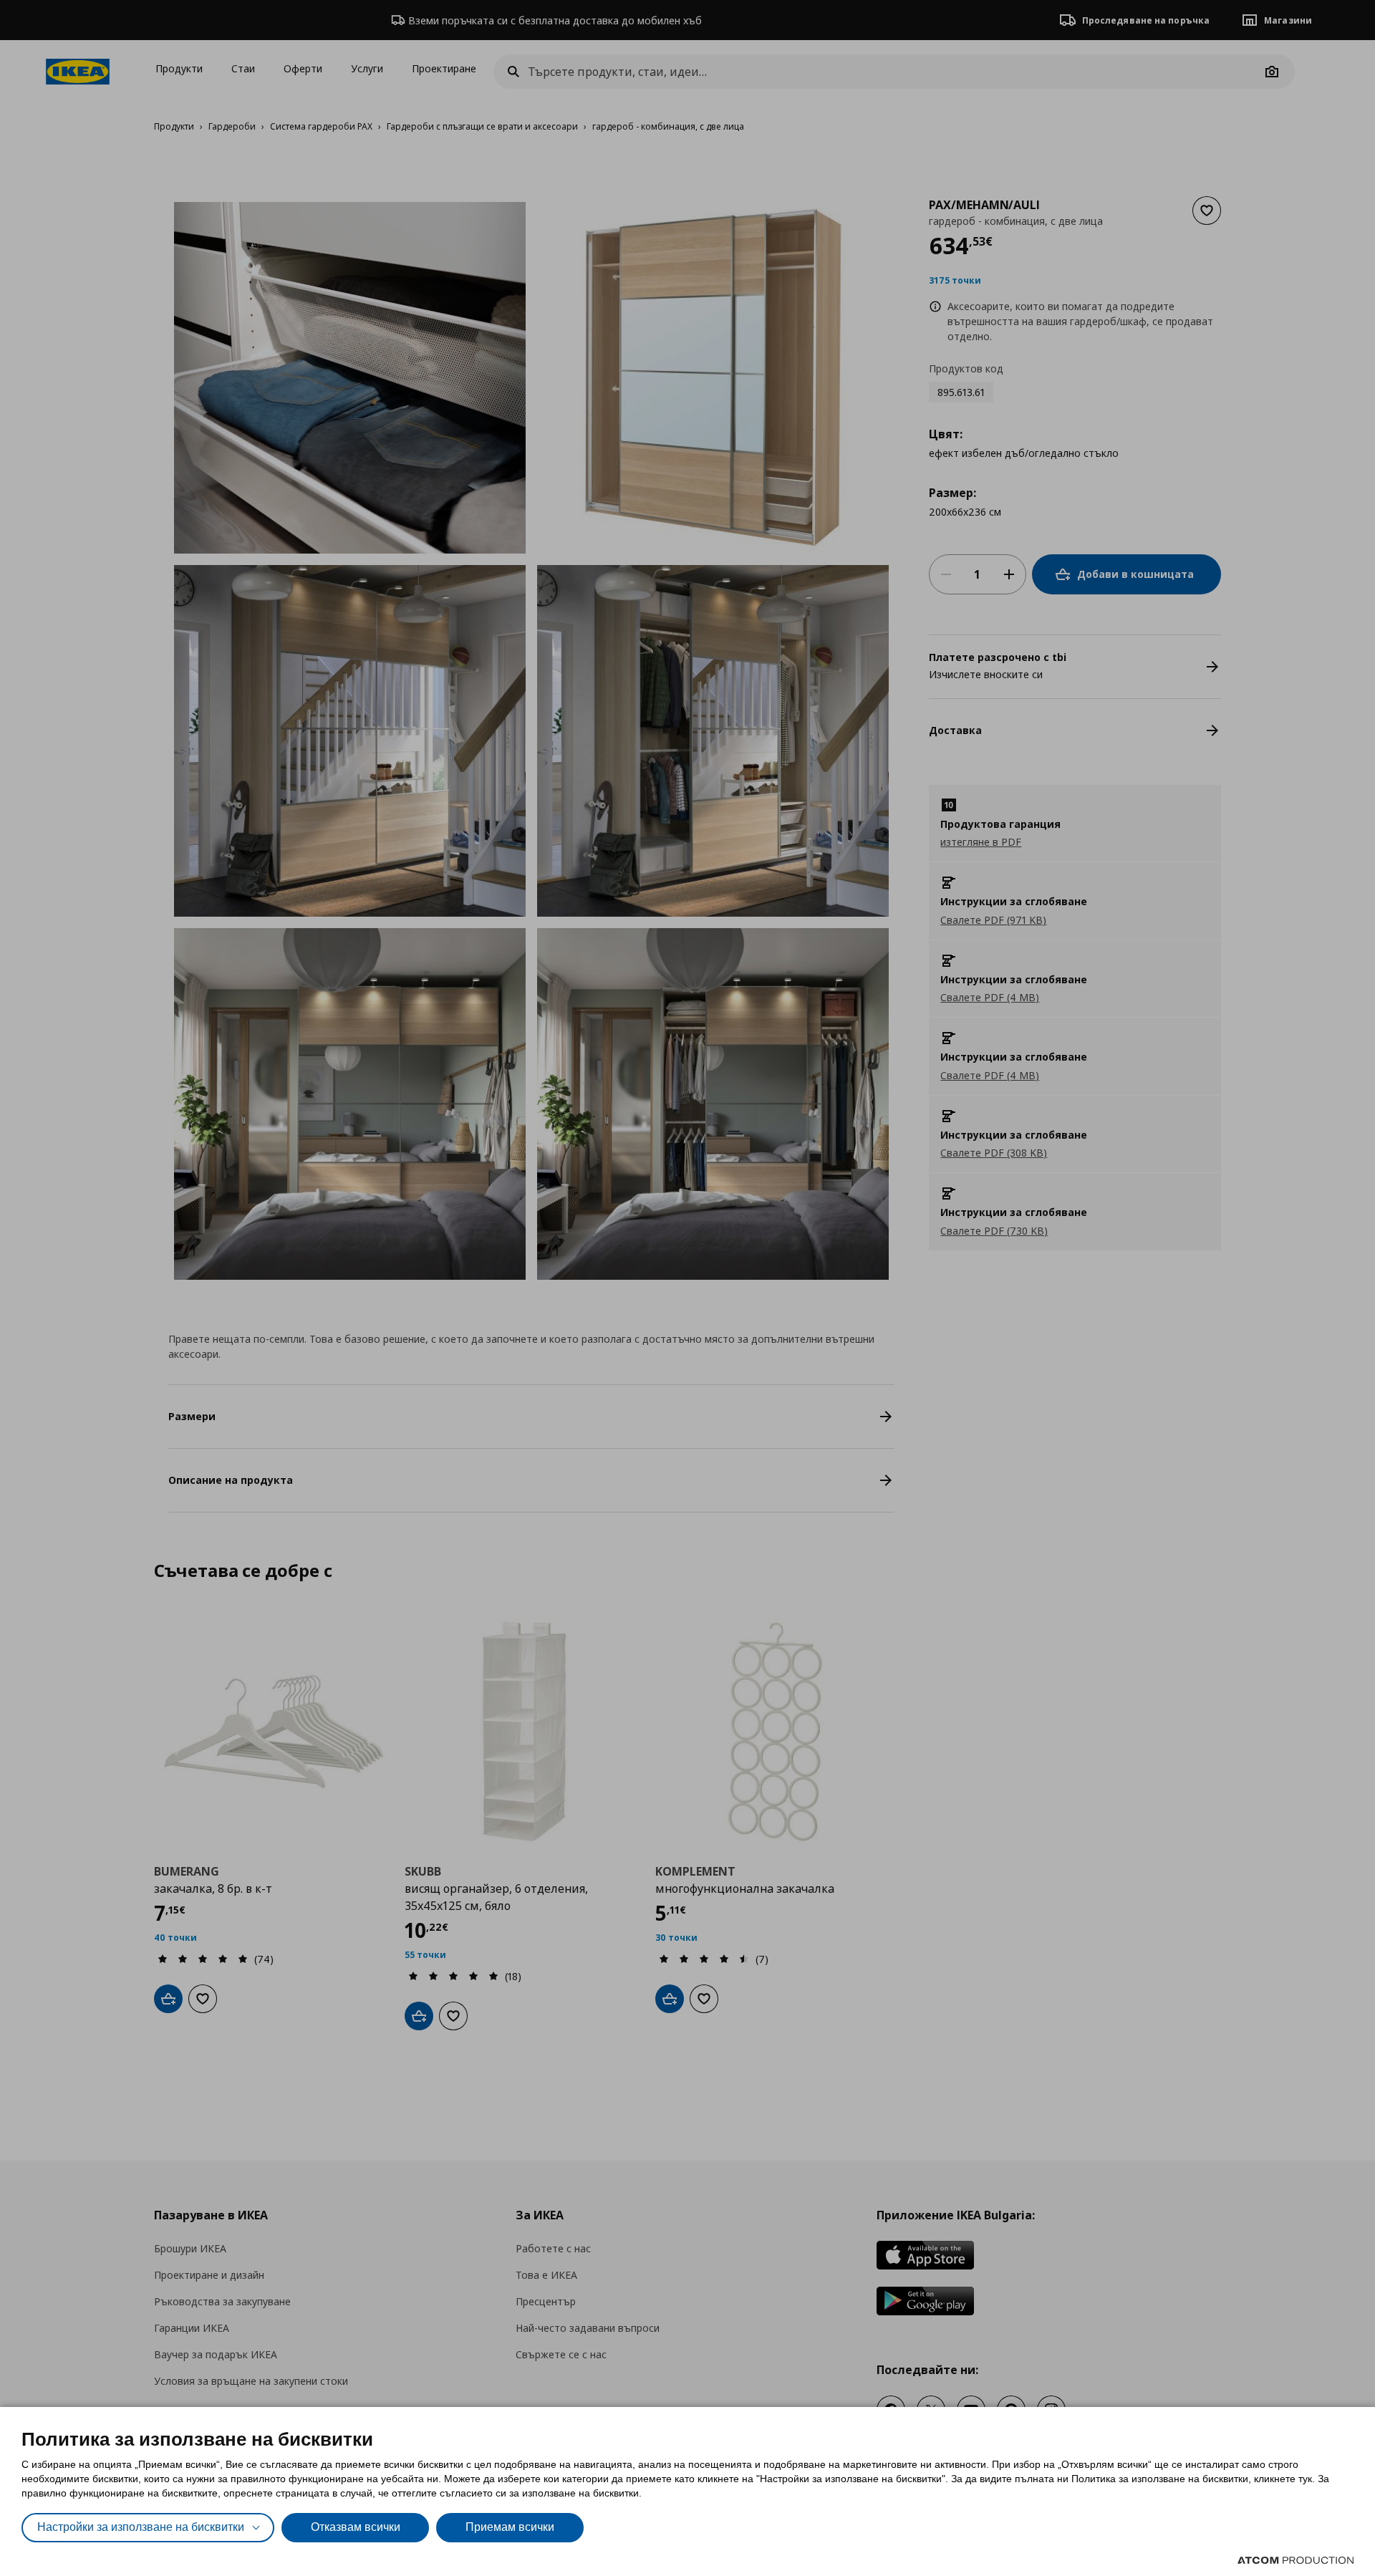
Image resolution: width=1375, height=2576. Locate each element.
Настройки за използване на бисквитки (141, 2527)
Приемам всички (510, 2527)
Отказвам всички (356, 2527)
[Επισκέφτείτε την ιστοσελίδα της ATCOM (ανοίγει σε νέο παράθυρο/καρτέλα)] (1296, 2560)
